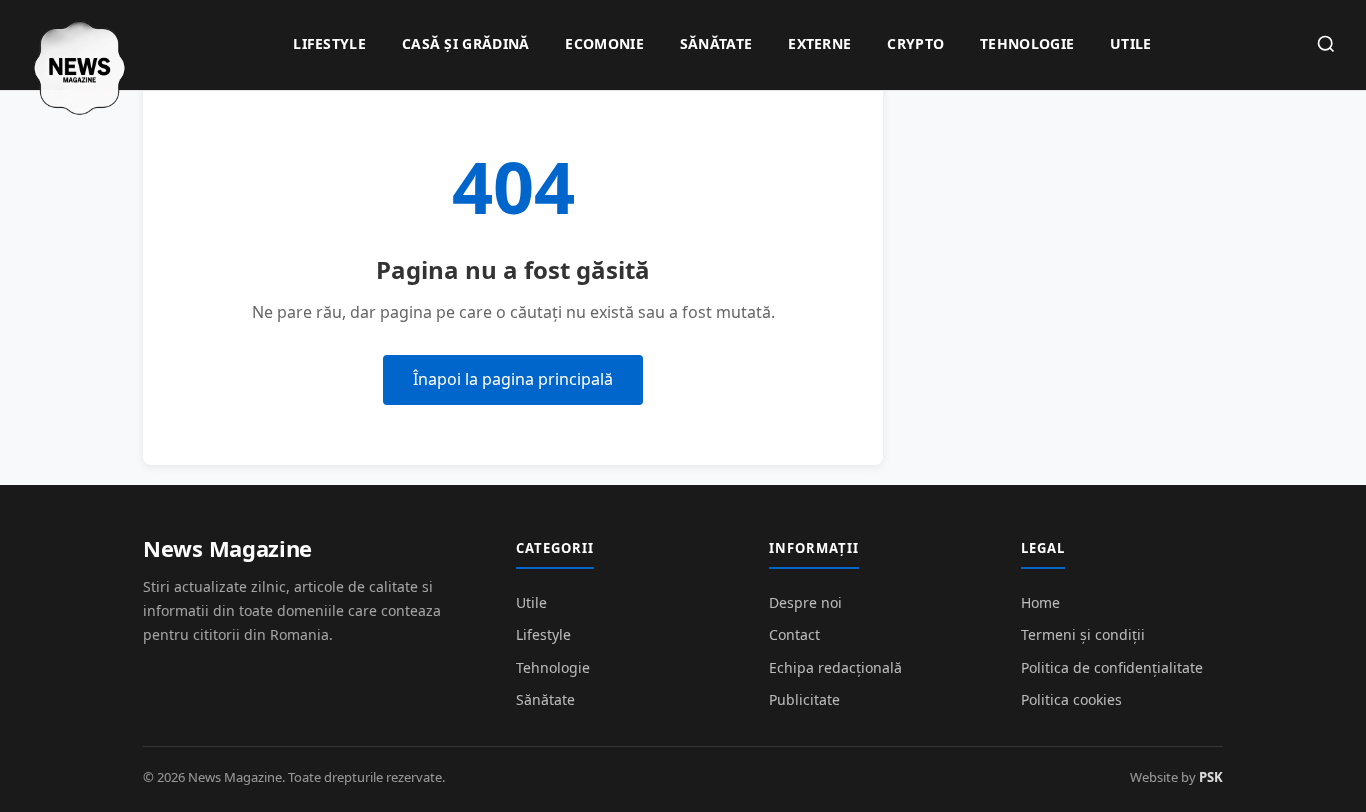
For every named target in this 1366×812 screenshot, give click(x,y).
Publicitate (804, 699)
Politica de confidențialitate (1112, 667)
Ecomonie (604, 43)
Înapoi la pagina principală (513, 379)
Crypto (915, 43)
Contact (794, 634)
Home (1040, 602)
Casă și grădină (466, 43)
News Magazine (227, 548)
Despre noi (805, 602)
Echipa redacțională (835, 667)
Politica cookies (1071, 699)
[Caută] (1326, 45)
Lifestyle (329, 43)
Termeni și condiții (1083, 634)
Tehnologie (1027, 43)
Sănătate (716, 43)
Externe (819, 43)
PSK (1211, 777)
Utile (1131, 43)
